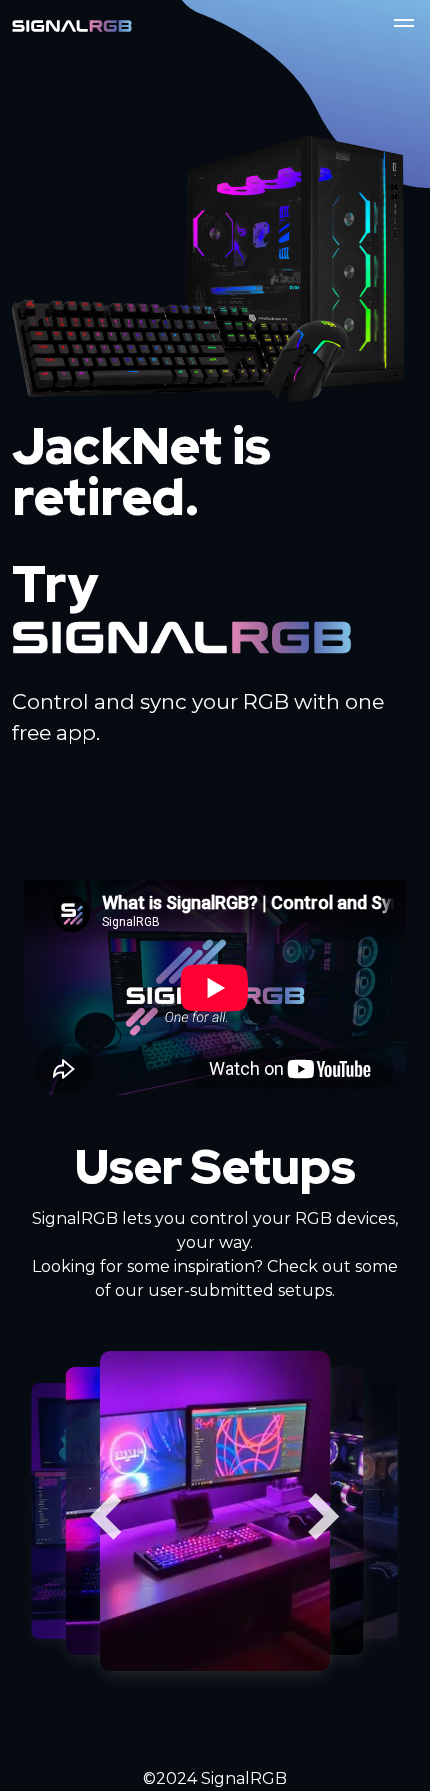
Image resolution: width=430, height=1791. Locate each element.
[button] (404, 26)
